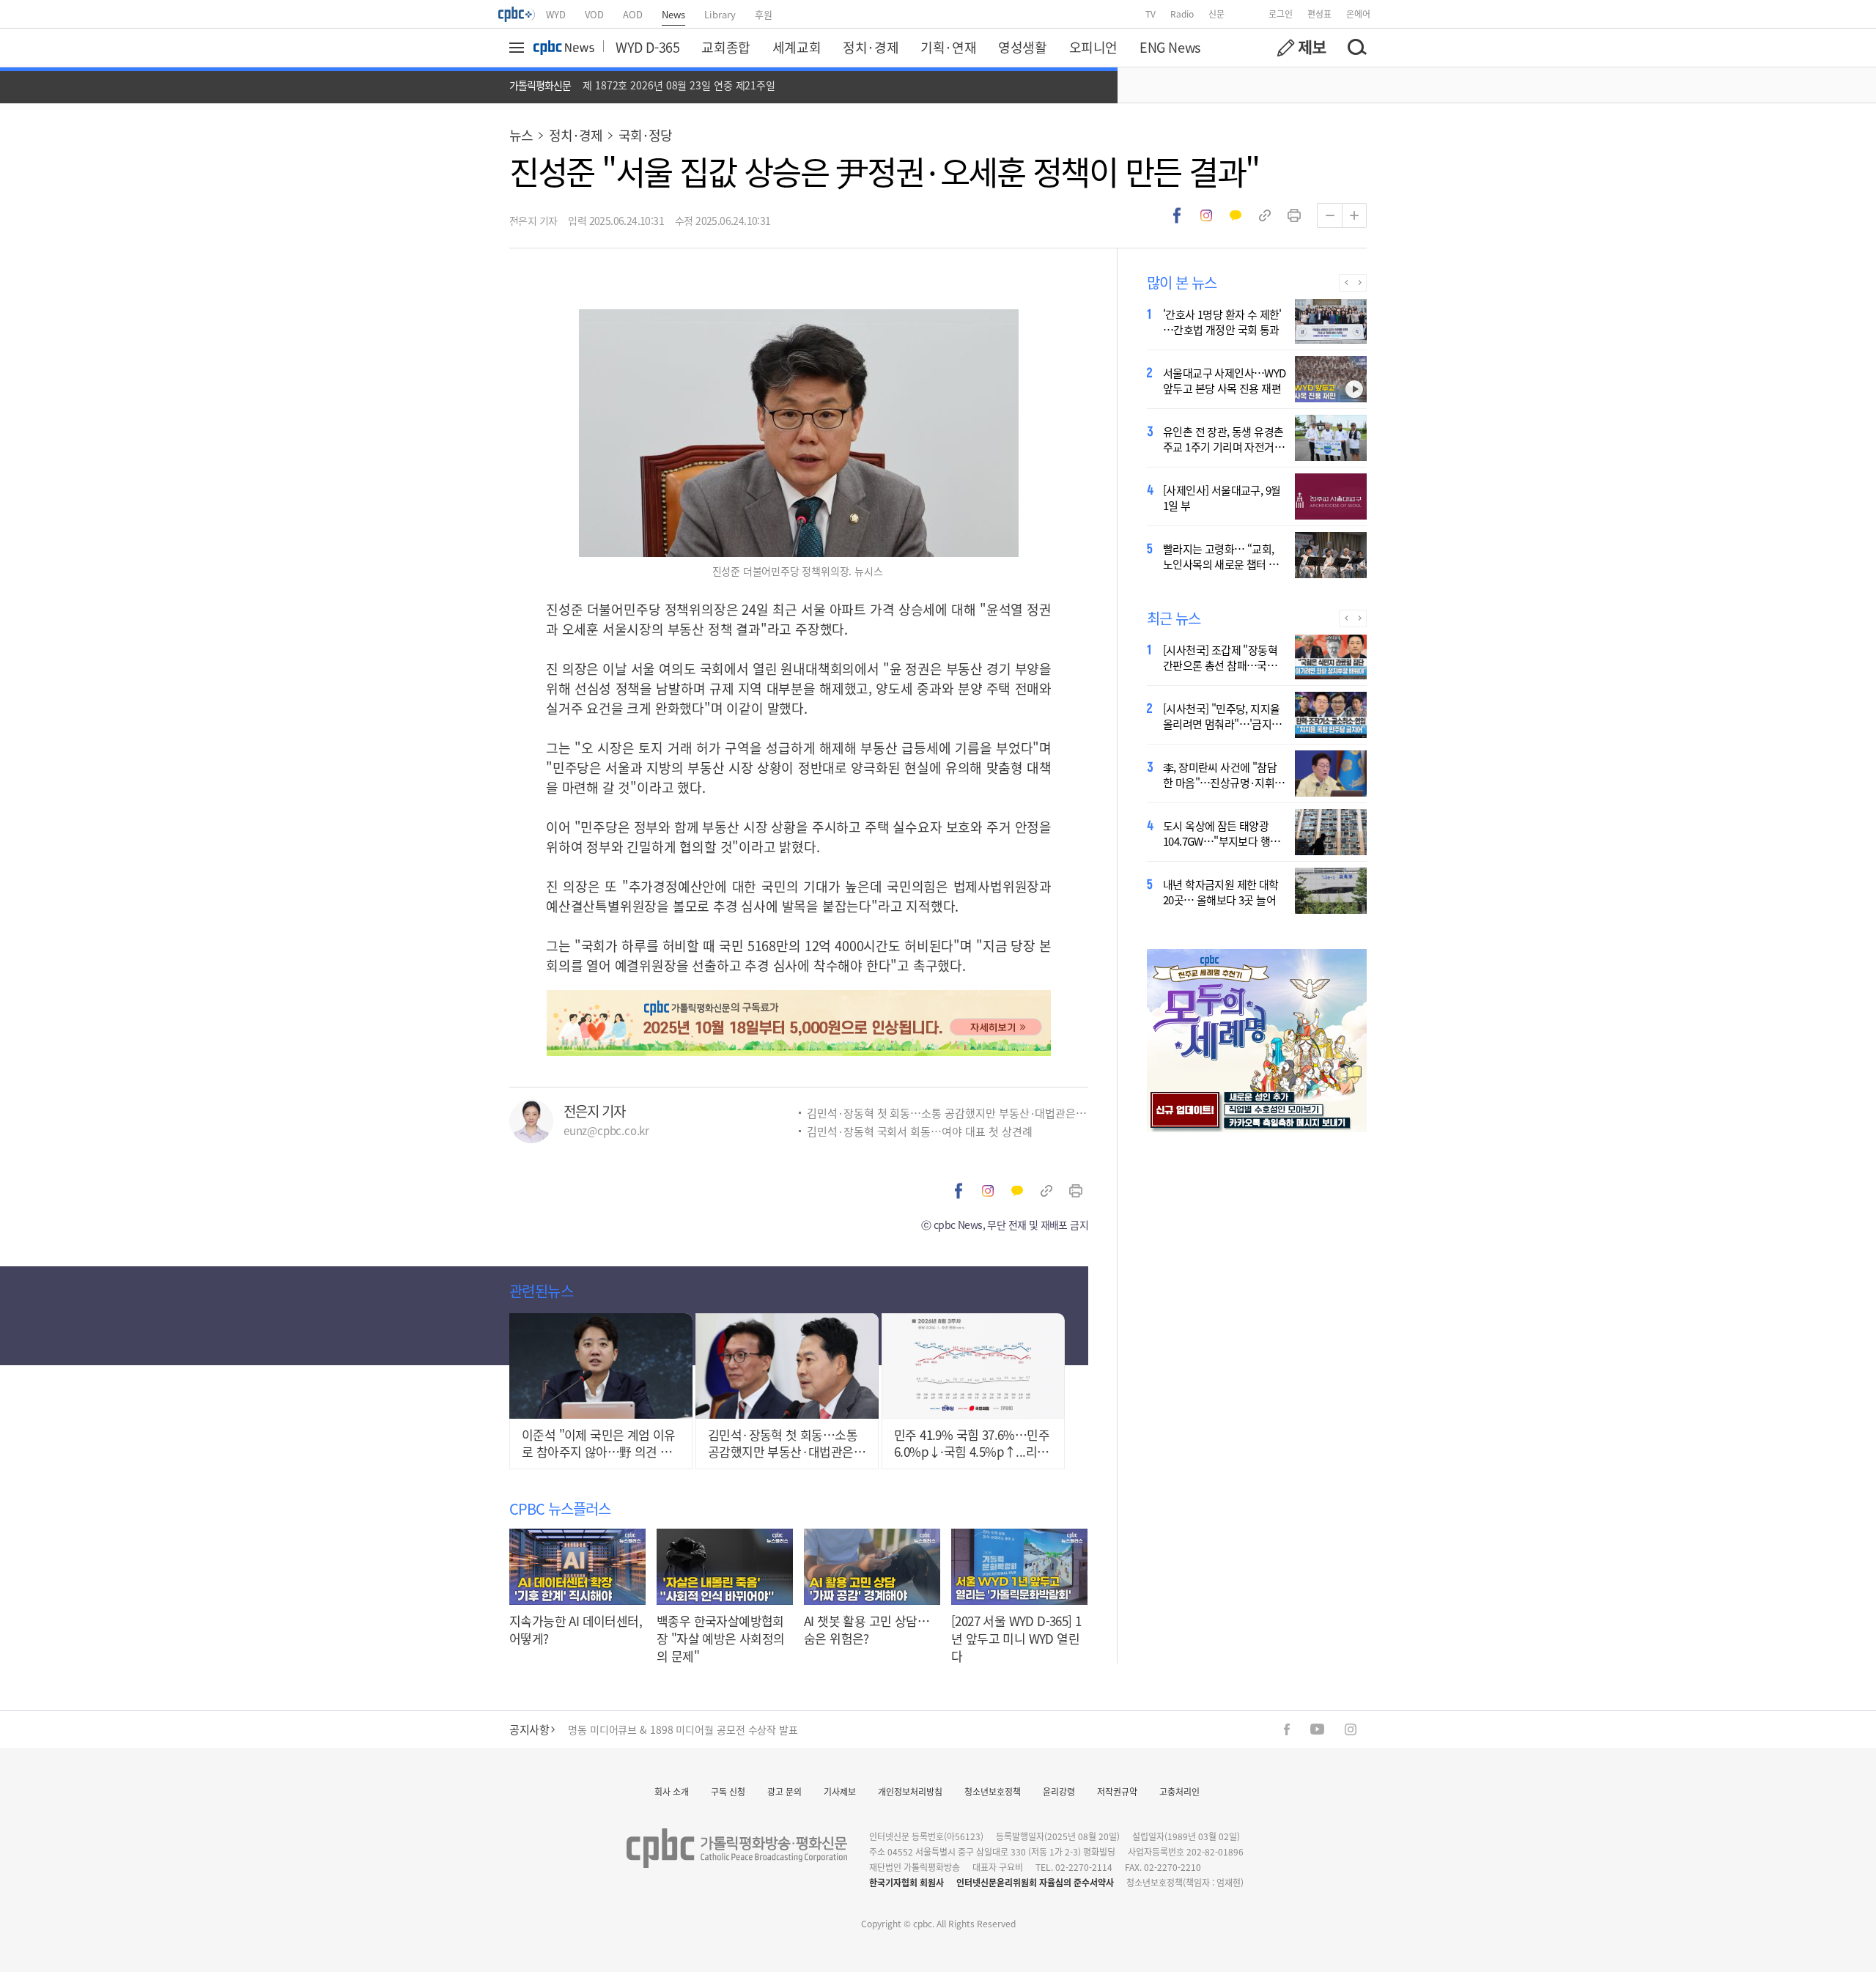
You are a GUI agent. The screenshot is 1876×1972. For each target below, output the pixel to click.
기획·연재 (948, 47)
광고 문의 (784, 1791)
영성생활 (1022, 47)
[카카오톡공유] (1236, 215)
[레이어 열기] (519, 48)
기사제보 (840, 1791)
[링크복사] (1265, 215)
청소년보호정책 (993, 1791)
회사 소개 (672, 1791)
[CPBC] (517, 14)
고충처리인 (1179, 1791)
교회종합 (725, 47)
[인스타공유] (1206, 215)
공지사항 (529, 1729)
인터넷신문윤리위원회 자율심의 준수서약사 (1035, 1882)
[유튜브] (1317, 1729)
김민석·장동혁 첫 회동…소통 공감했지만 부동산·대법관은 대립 (948, 1113)
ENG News (1170, 47)
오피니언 (1093, 47)
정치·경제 (871, 47)
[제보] (1301, 48)
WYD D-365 (647, 47)
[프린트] (1294, 215)
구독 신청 (728, 1791)
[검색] (1356, 48)
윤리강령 (1059, 1791)
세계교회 (797, 47)
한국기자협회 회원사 (906, 1882)
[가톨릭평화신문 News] (564, 48)
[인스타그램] (1351, 1729)
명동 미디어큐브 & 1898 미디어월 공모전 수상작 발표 (683, 1729)
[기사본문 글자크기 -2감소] (1329, 215)
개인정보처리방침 (910, 1791)
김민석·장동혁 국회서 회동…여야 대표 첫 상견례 (919, 1131)
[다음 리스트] (1360, 283)
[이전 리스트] (1346, 283)
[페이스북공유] (1177, 215)
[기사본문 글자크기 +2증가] (1354, 215)
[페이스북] (1287, 1729)
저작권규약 (1117, 1791)
